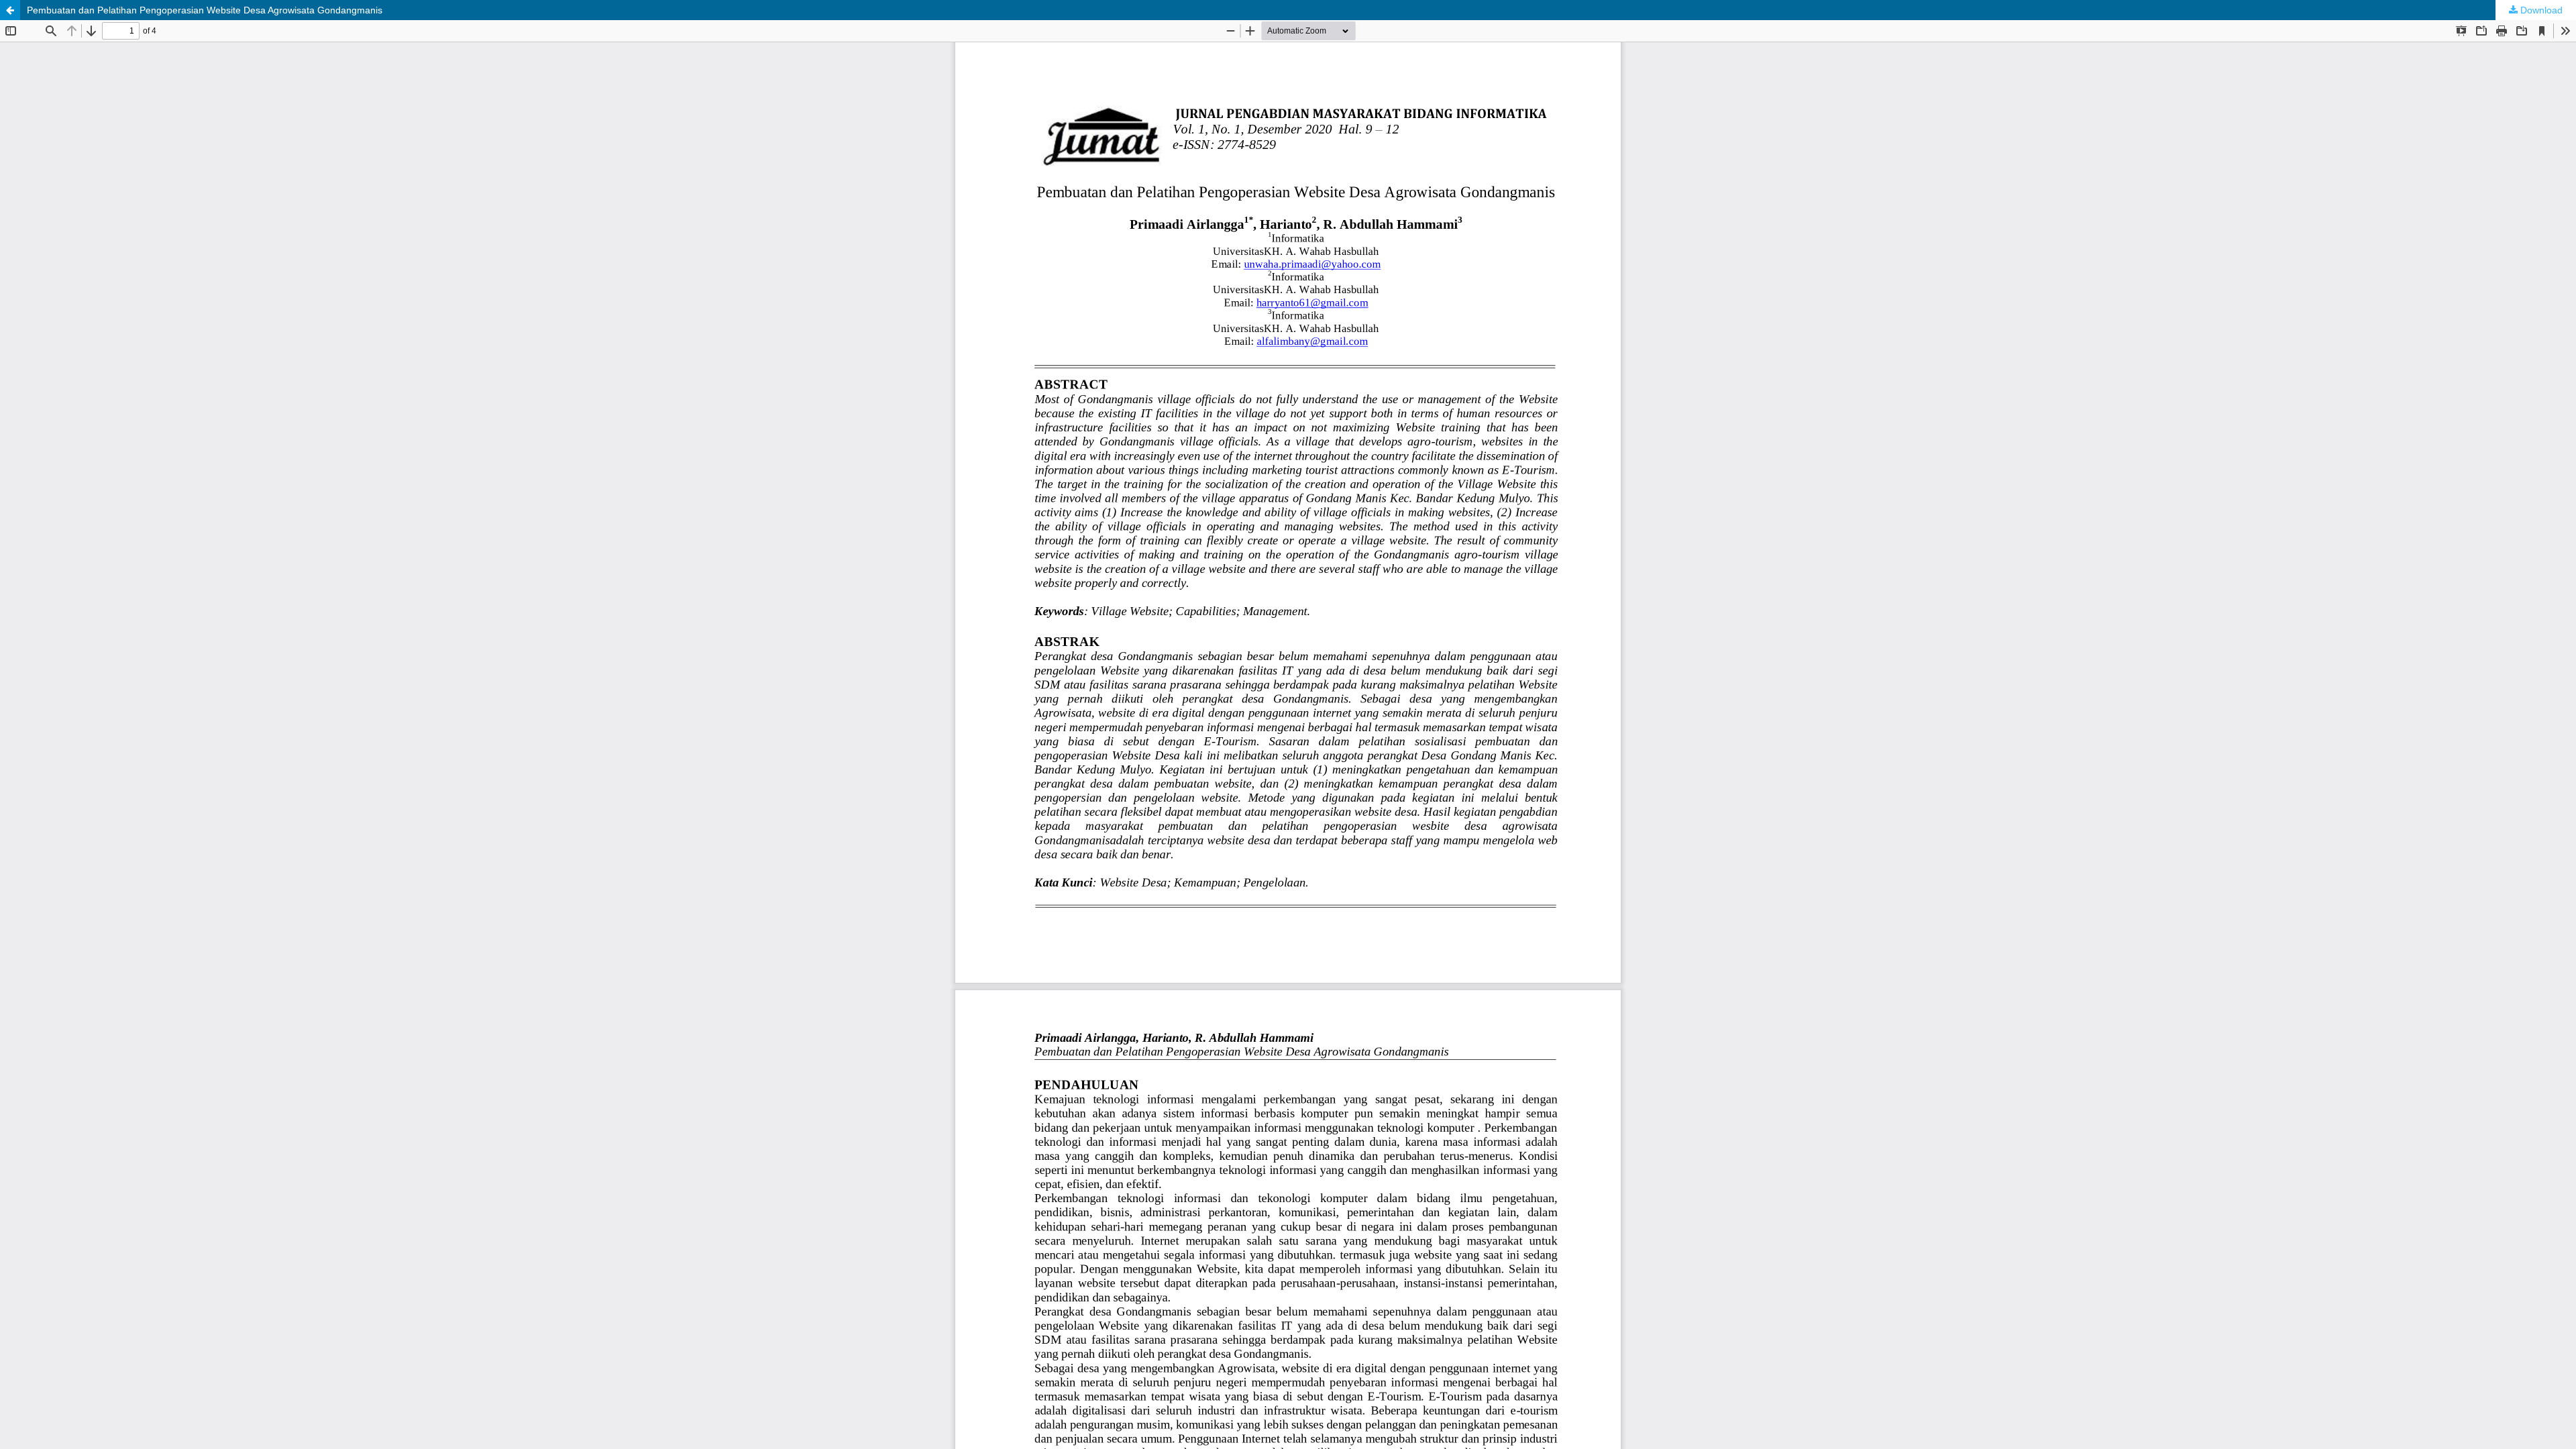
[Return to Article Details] (10, 10)
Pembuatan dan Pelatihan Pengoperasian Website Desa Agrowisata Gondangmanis (205, 10)
